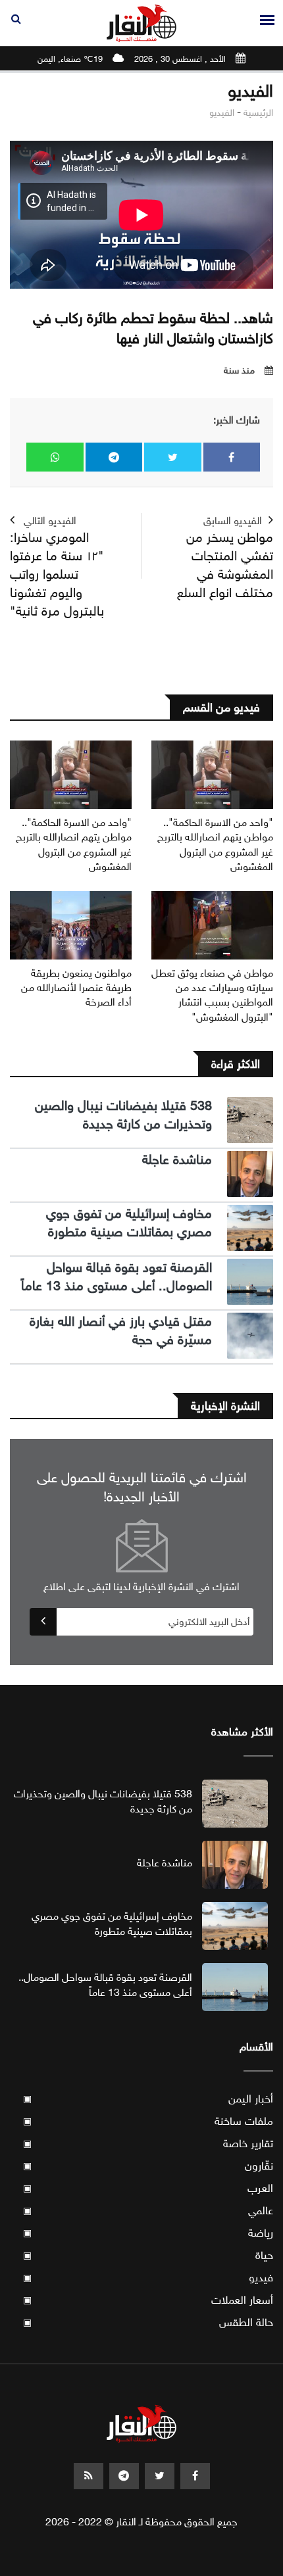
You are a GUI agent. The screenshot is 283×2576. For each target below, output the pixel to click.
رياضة (148, 2233)
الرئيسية (258, 113)
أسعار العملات (148, 2300)
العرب (148, 2188)
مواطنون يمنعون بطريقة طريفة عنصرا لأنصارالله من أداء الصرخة (76, 988)
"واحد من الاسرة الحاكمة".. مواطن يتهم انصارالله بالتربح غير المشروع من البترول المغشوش (215, 844)
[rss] (89, 2476)
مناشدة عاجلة (177, 1160)
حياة (148, 2255)
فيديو (148, 2278)
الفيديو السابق (225, 558)
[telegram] (124, 2476)
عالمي (148, 2211)
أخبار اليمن (148, 2099)
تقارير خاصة (148, 2144)
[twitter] (160, 2476)
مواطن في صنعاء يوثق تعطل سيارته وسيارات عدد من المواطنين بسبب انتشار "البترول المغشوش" (212, 995)
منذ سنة (239, 371)
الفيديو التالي (57, 567)
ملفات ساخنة (148, 2121)
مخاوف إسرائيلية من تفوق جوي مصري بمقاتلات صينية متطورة (129, 1223)
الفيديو (222, 113)
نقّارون (148, 2166)
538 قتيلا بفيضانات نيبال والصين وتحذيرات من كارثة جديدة (123, 1115)
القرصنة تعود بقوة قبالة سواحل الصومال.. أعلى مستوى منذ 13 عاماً (116, 1277)
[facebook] (195, 2476)
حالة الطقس (148, 2322)
